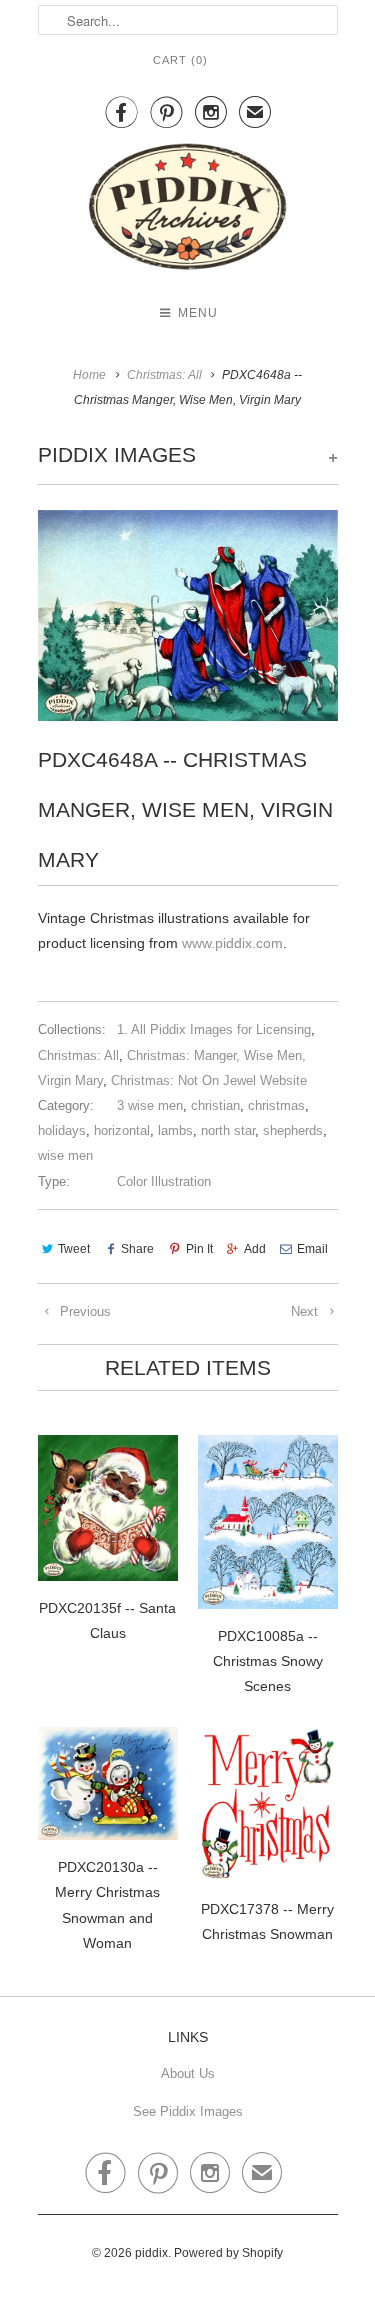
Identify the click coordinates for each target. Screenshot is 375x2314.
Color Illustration (164, 1181)
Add (255, 1249)
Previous (83, 1311)
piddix (151, 2253)
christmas (276, 1105)
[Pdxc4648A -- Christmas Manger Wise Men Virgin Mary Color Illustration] (188, 615)
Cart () (180, 60)
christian (215, 1105)
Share (137, 1249)
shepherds (293, 1130)
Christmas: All (78, 1055)
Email (312, 1249)
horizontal (122, 1130)
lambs (175, 1130)
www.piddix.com (232, 943)
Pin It (199, 1249)
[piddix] (188, 210)
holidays (62, 1130)
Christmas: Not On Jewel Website (209, 1080)
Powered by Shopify (228, 2253)
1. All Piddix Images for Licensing (214, 1029)
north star (228, 1130)
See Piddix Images (188, 2111)
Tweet (74, 1249)
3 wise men (150, 1105)
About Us (188, 2073)
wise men (65, 1155)
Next (306, 1311)
